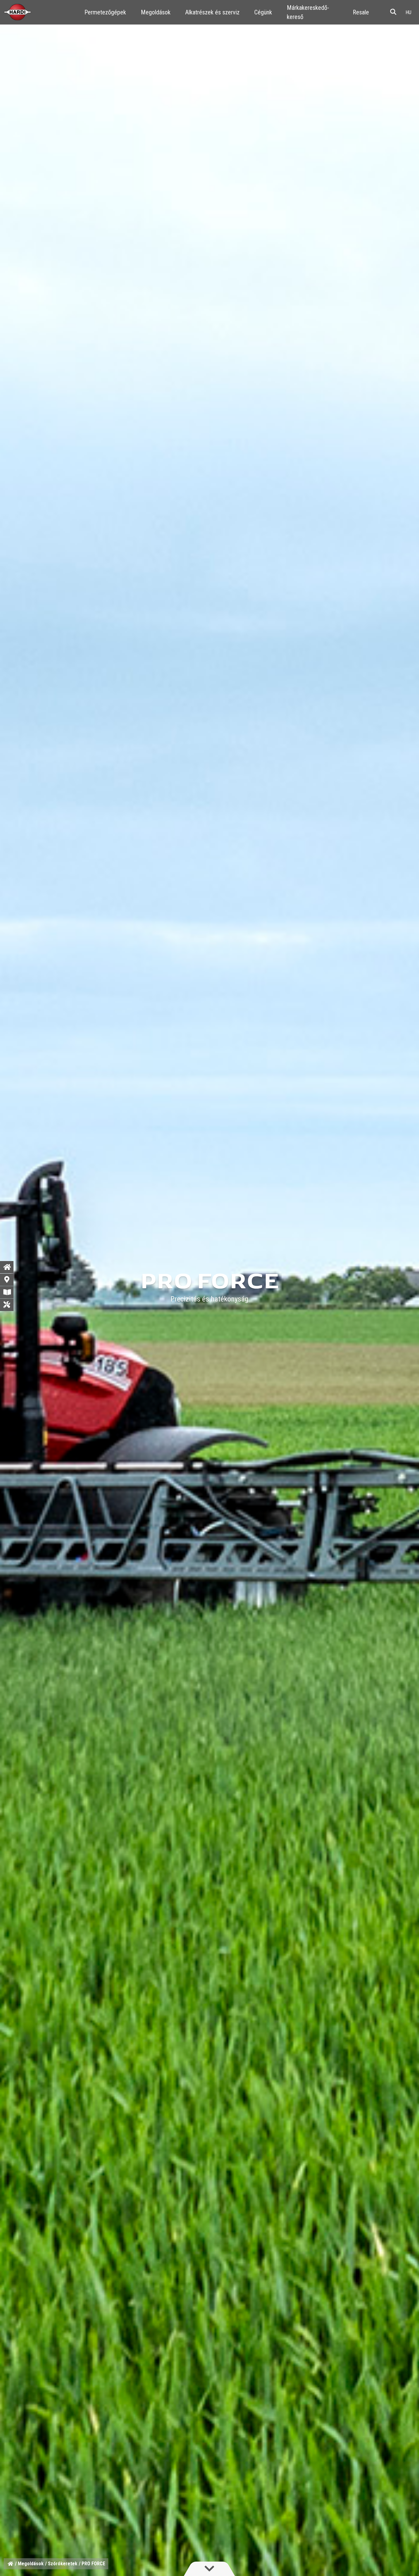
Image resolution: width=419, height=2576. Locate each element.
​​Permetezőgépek (105, 12)
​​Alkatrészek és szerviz (212, 12)
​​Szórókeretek (63, 2564)
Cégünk (263, 12)
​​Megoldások (156, 12)
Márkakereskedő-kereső (308, 12)
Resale (361, 12)
